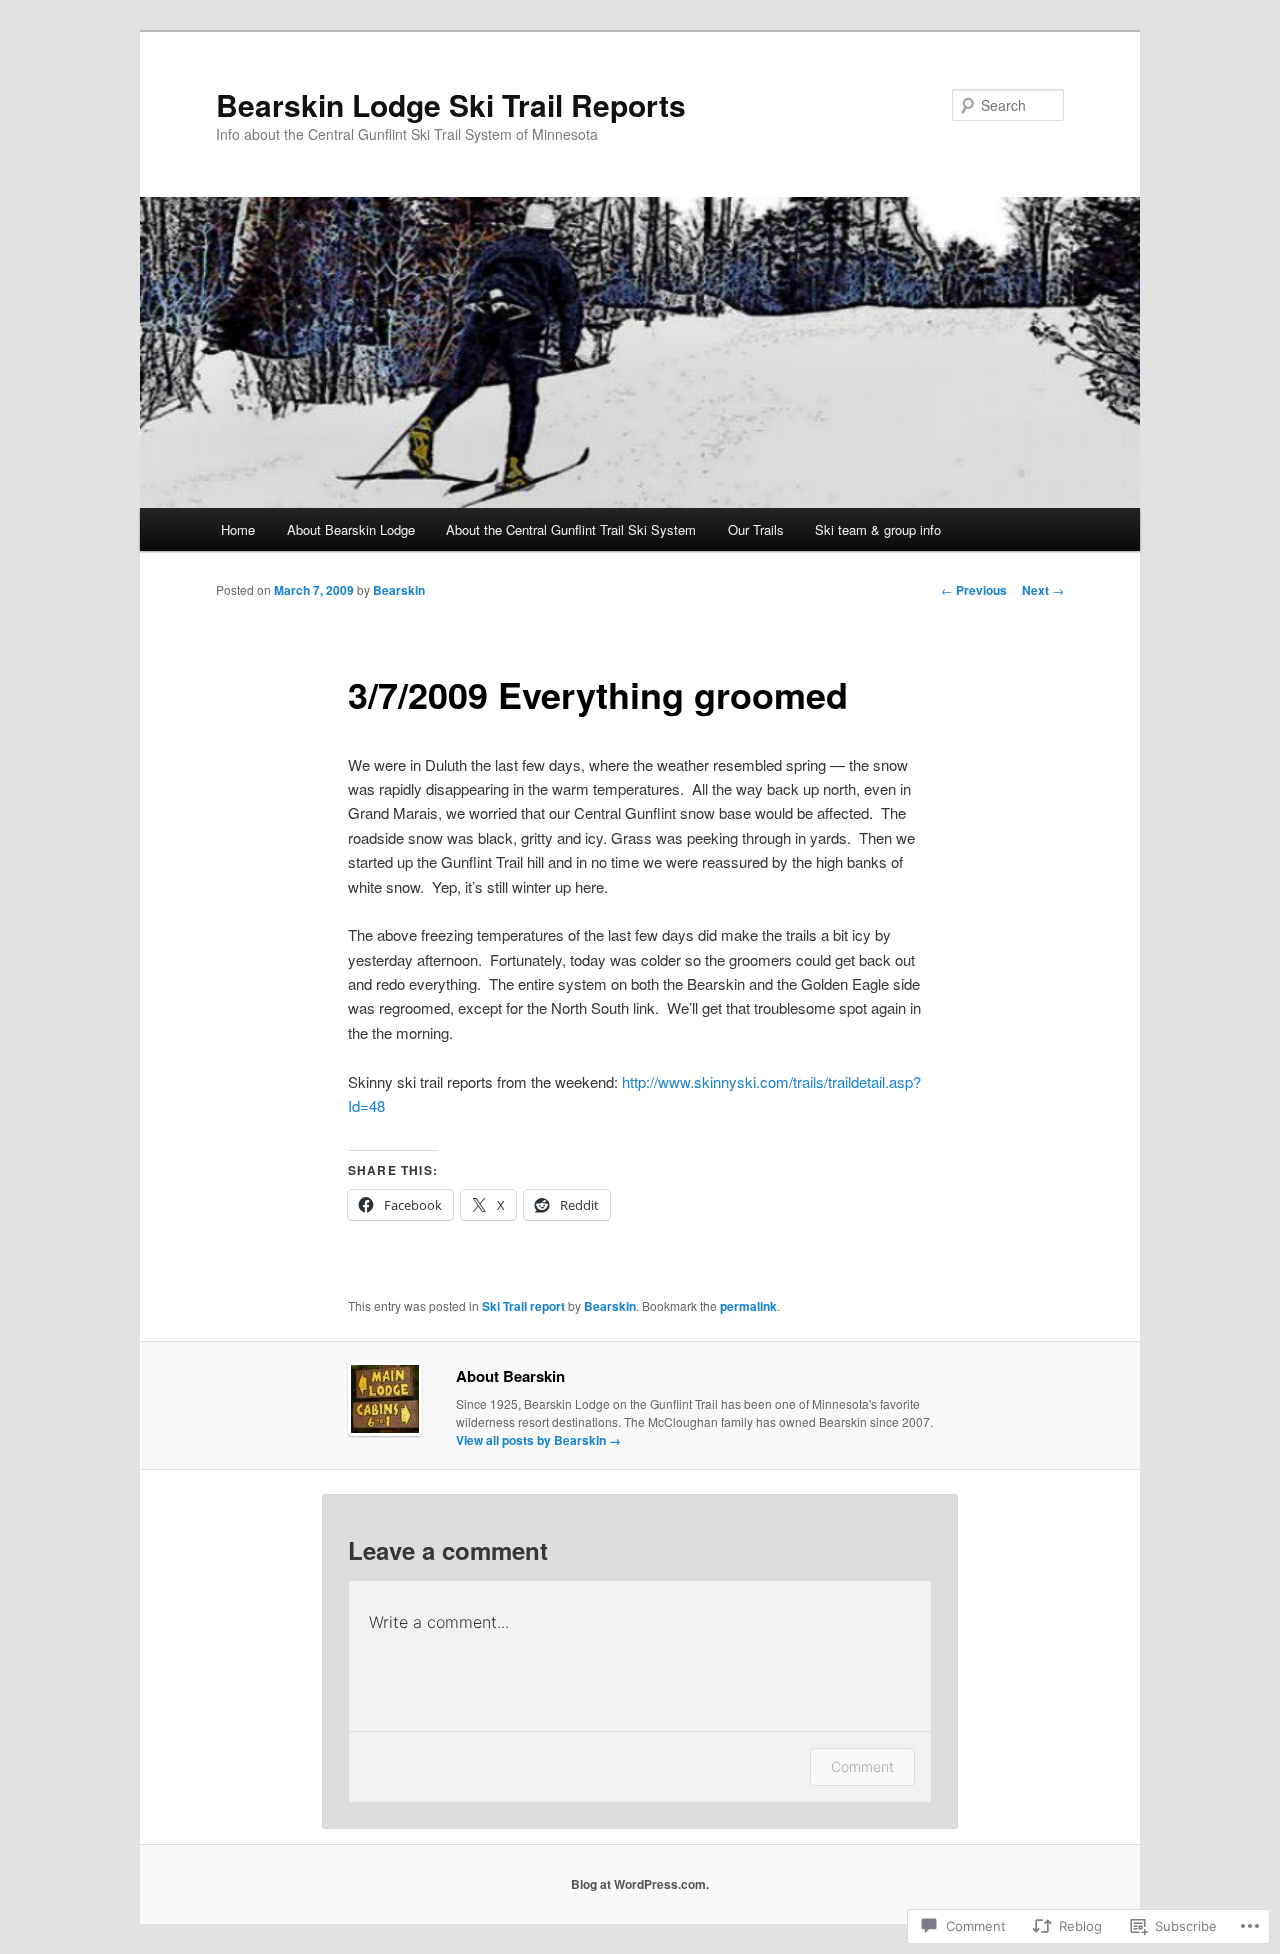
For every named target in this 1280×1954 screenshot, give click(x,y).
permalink (748, 1306)
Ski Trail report (523, 1306)
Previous (974, 590)
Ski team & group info (878, 529)
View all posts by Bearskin (538, 1440)
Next (1043, 590)
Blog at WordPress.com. (640, 1884)
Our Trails (756, 529)
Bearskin (399, 590)
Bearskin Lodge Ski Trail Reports (451, 104)
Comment (862, 1766)
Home (238, 529)
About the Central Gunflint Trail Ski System (571, 529)
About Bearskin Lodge (351, 529)
